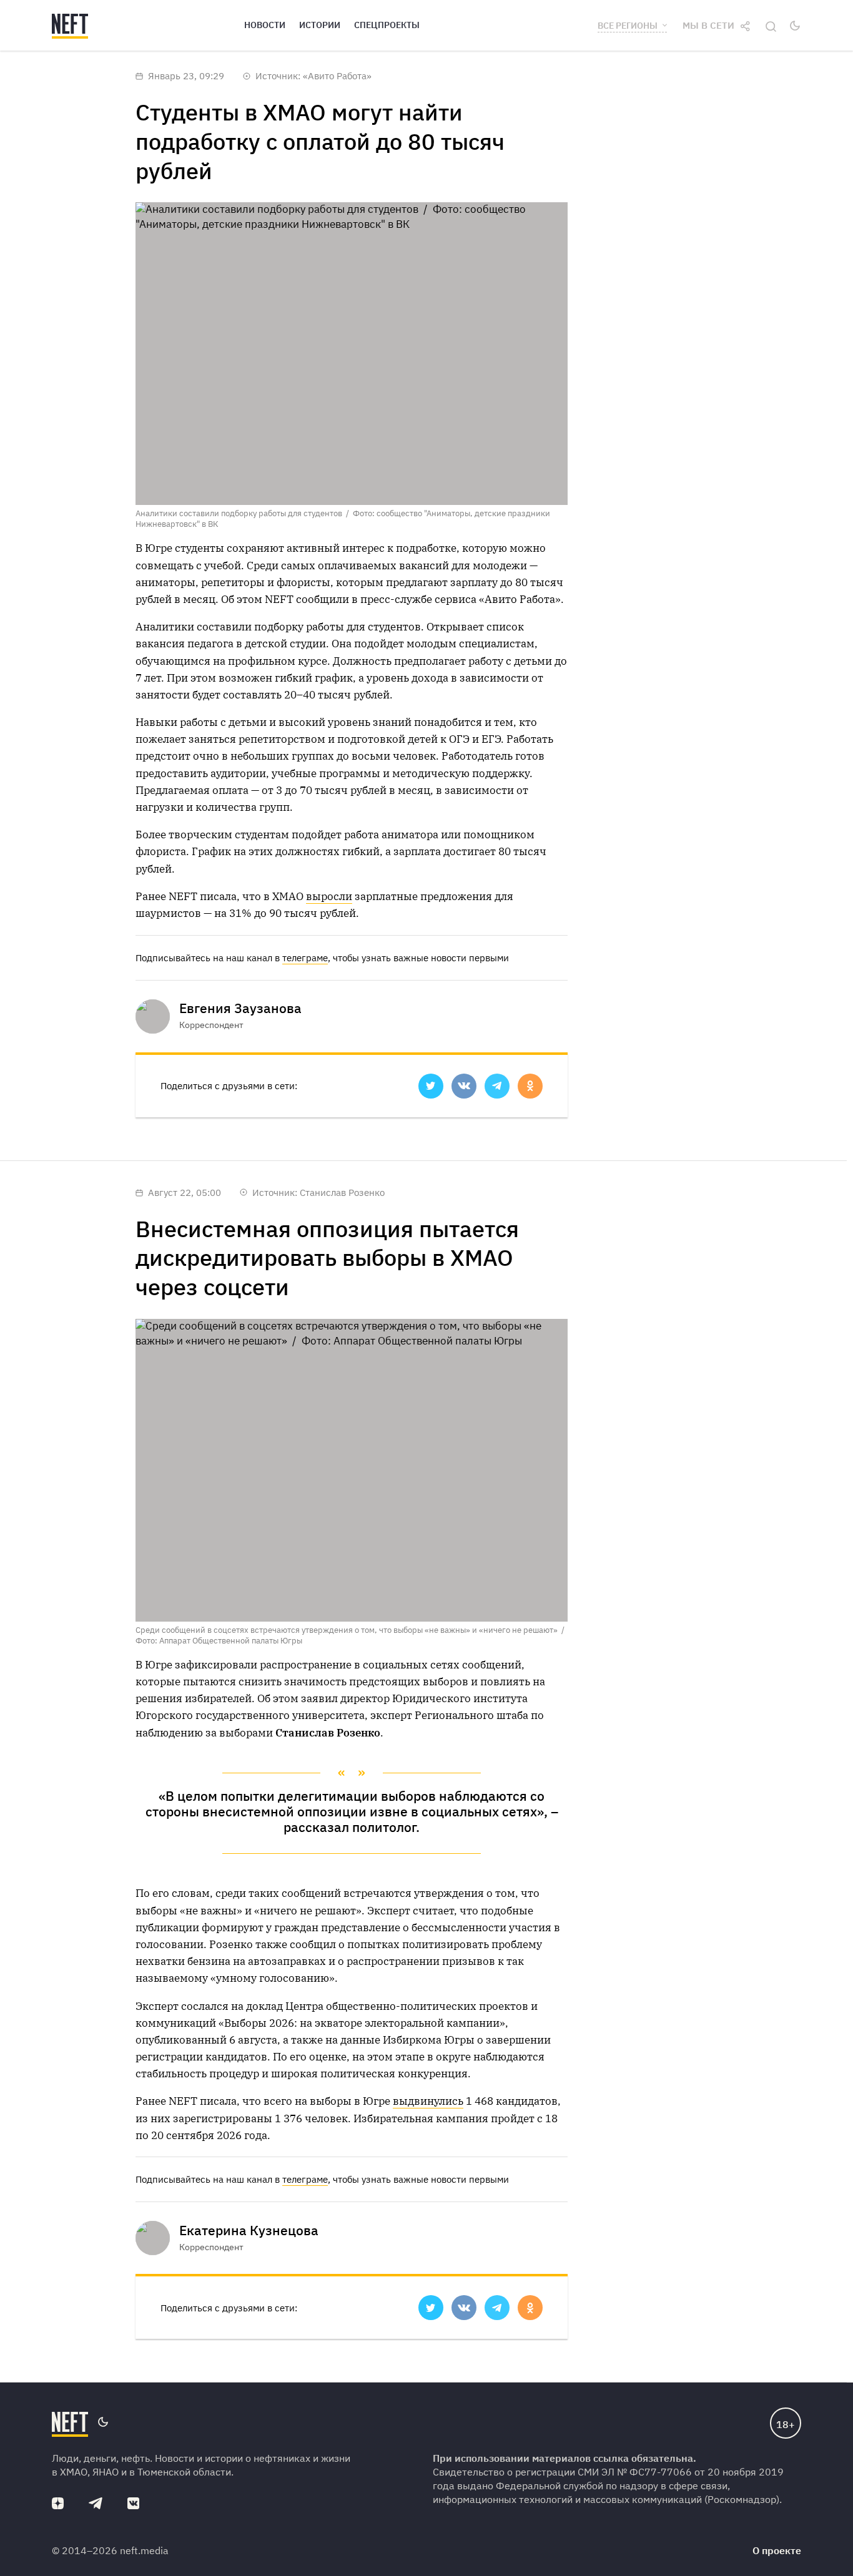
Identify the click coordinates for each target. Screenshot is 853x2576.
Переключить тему (795, 26)
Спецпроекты (387, 25)
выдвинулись (428, 2101)
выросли (329, 896)
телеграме (305, 958)
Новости (265, 25)
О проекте (777, 2550)
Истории (320, 25)
